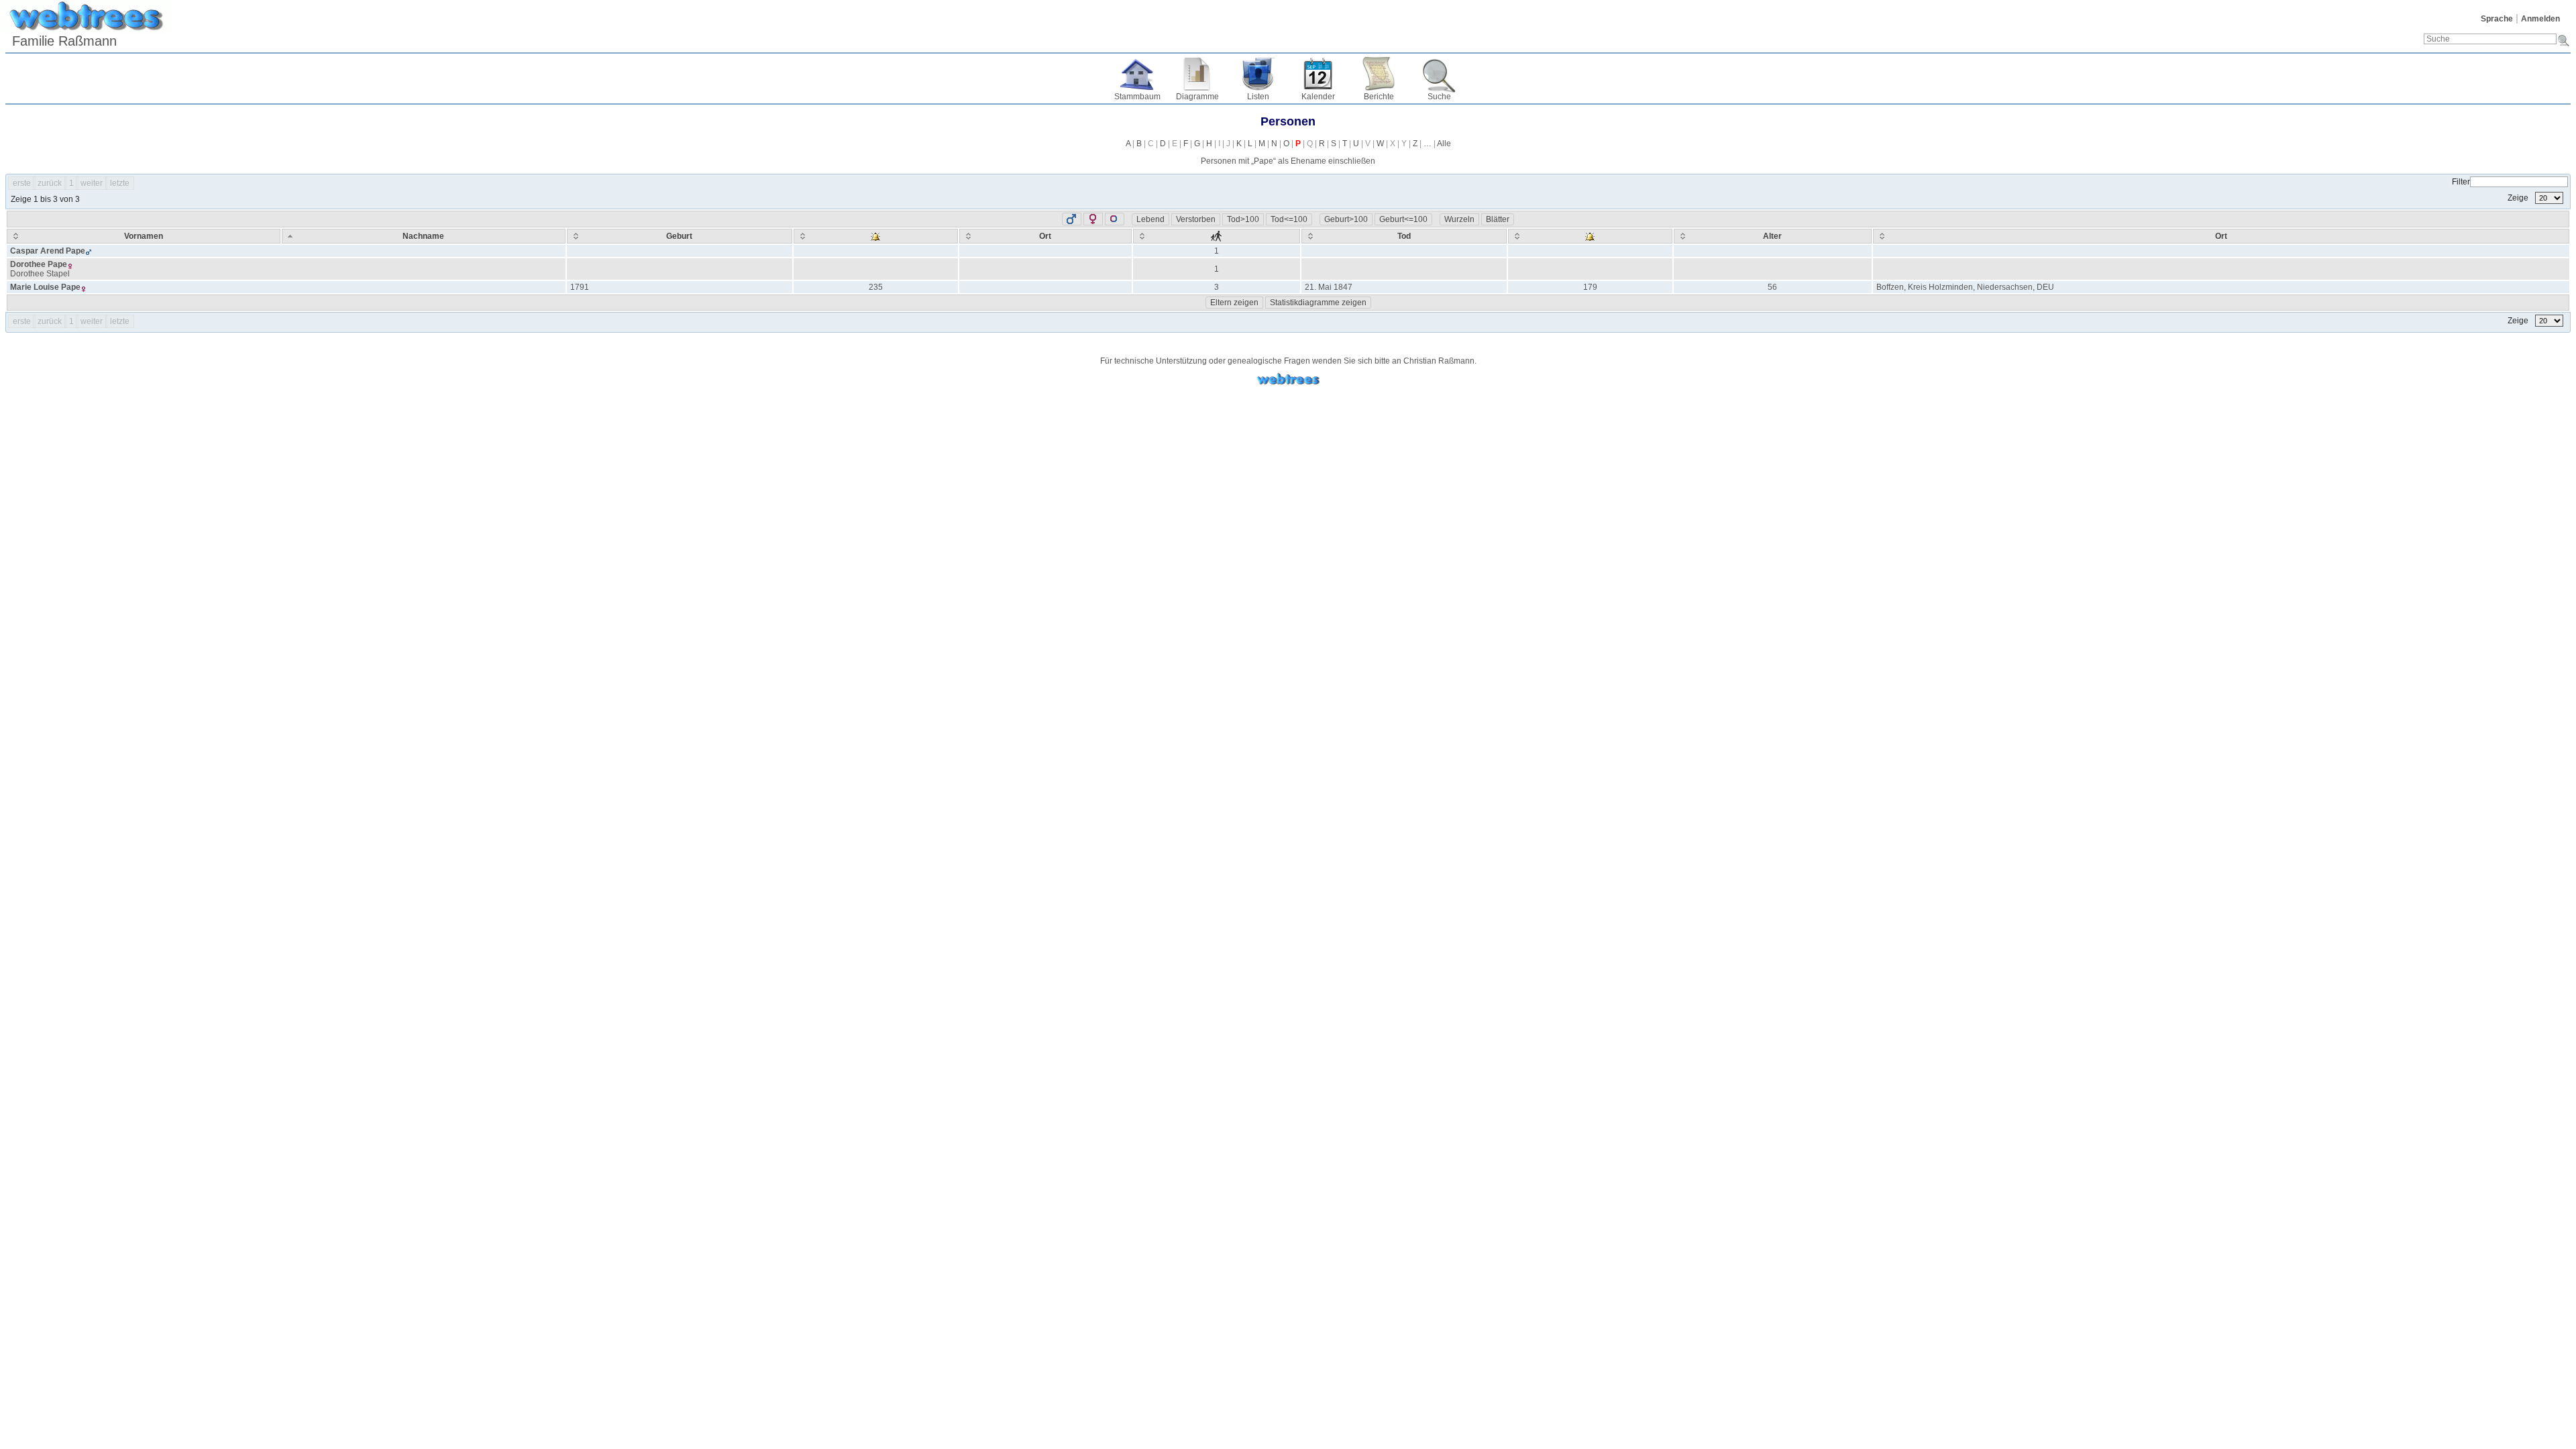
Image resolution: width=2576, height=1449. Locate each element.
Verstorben (1196, 219)
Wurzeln (1459, 219)
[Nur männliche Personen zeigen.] (1072, 219)
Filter (2461, 182)
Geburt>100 (1346, 219)
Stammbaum (1137, 97)
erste (22, 183)
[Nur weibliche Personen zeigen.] (1093, 219)
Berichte (1379, 97)
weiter (92, 183)
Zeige (2519, 198)
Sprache (2497, 19)
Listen (1258, 97)
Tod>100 (1243, 219)
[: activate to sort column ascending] (876, 236)
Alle (1444, 144)
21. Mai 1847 (1329, 287)
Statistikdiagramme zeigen (1318, 303)
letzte (120, 183)
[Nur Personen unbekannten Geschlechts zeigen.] (1115, 219)
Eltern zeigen (1234, 303)
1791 (580, 287)
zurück (50, 183)
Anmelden (2540, 19)
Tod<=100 (1289, 219)
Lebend (1150, 219)
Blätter (1498, 219)
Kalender (1318, 97)
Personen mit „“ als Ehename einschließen (1288, 161)
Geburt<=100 (1403, 219)
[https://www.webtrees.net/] (1288, 379)
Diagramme (1197, 97)
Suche (1439, 97)
